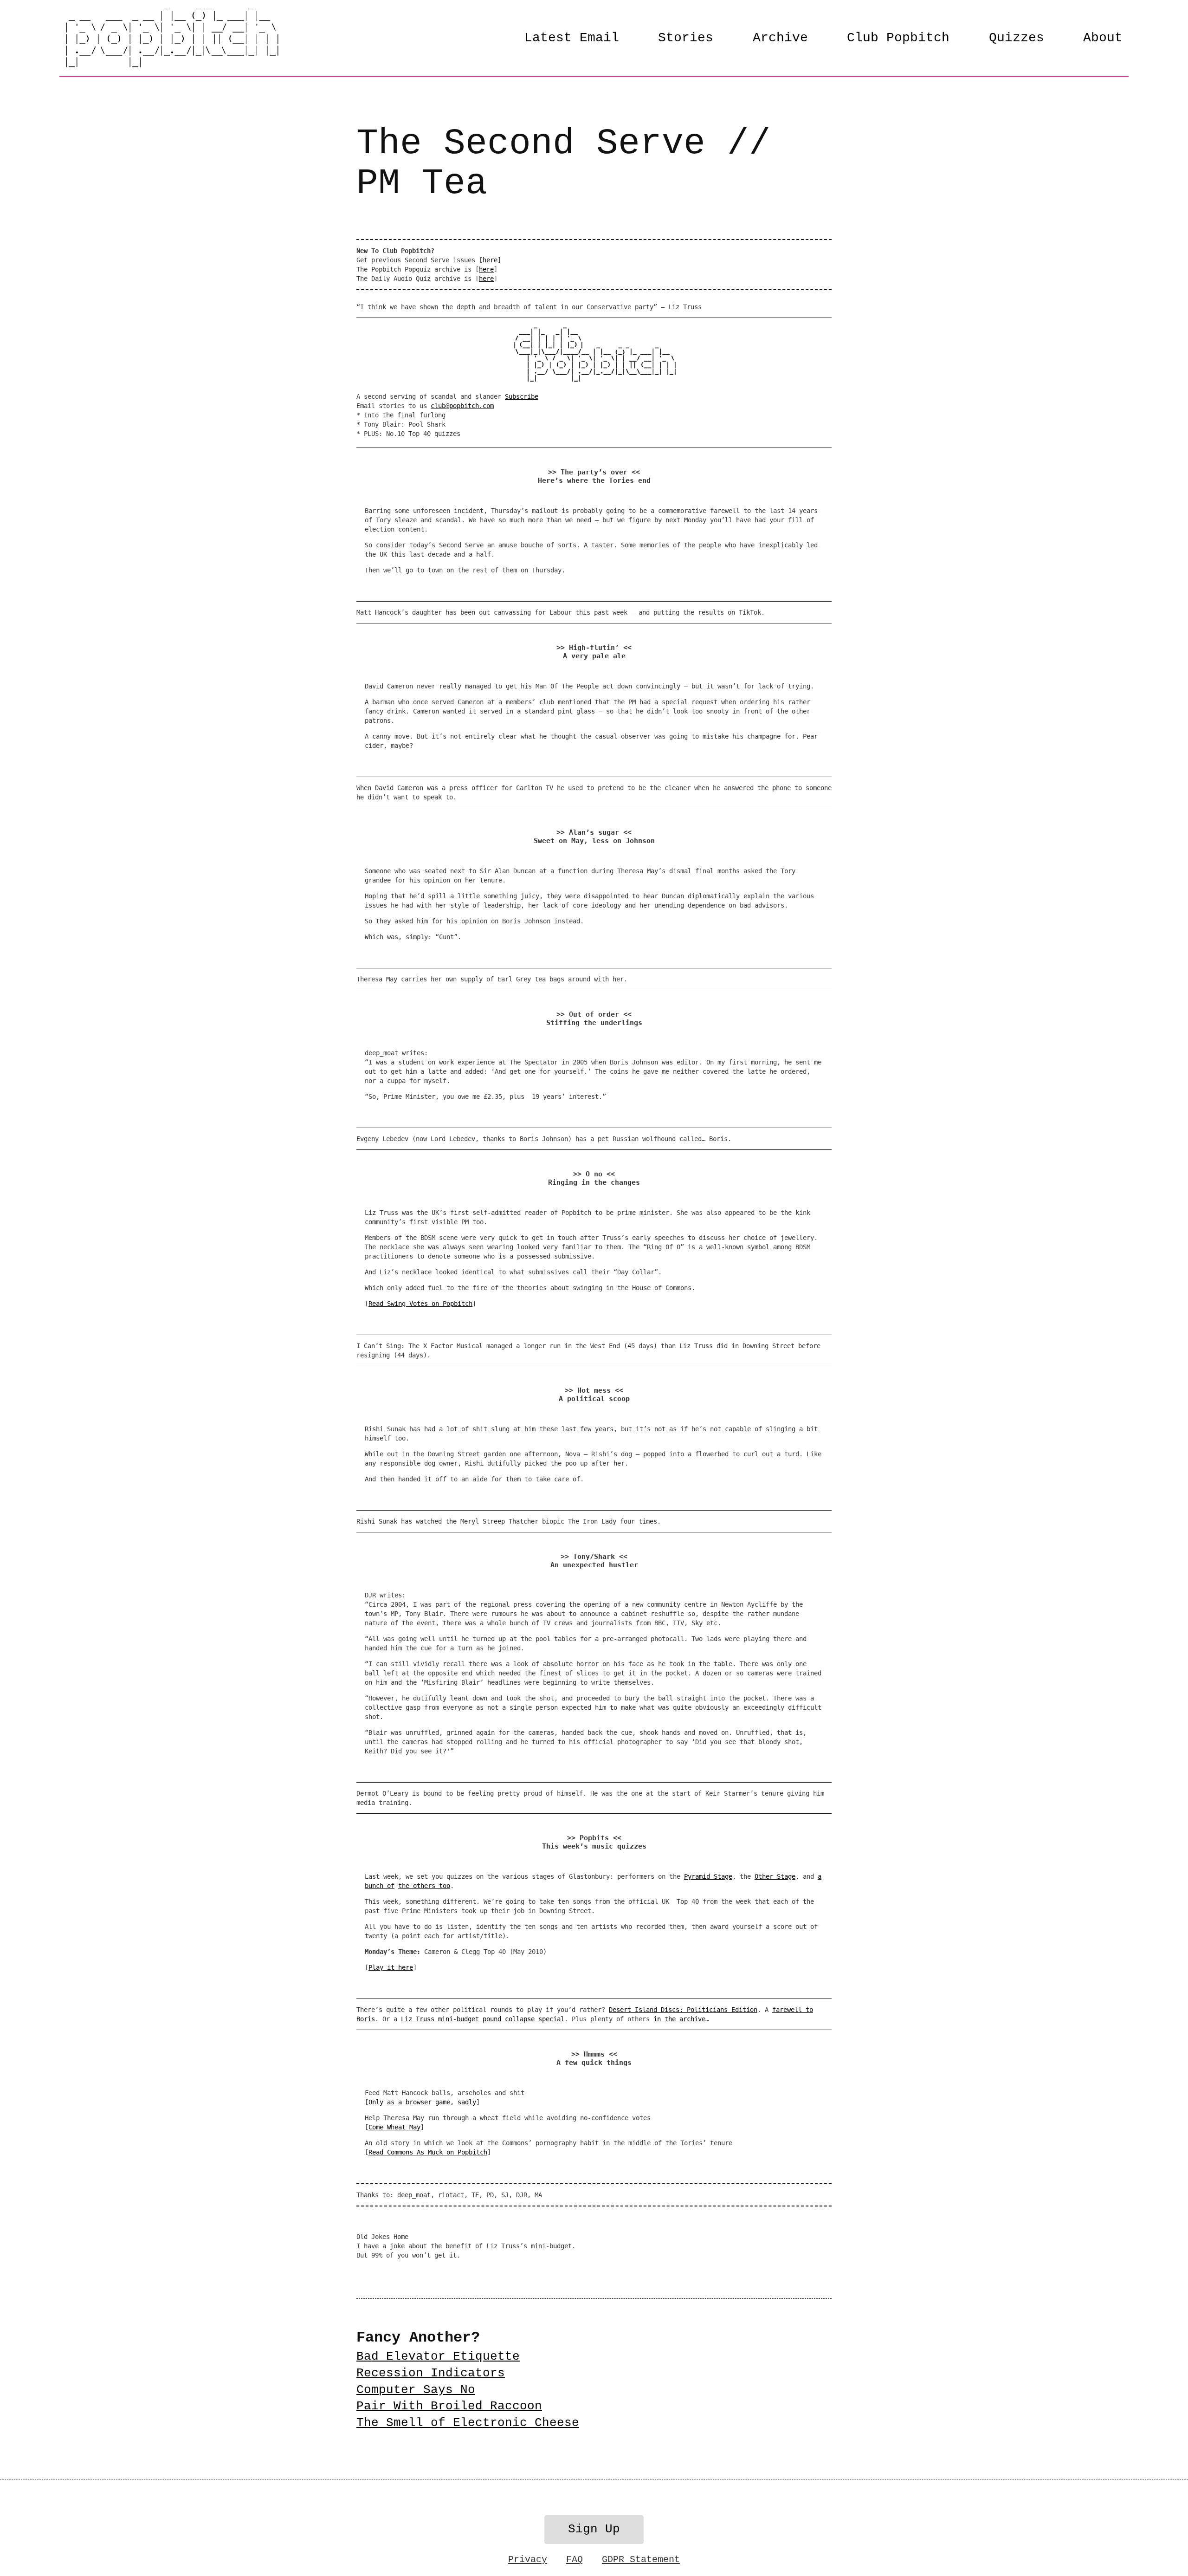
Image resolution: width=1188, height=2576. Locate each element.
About (1103, 38)
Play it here (391, 1967)
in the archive (679, 2019)
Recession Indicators (431, 2373)
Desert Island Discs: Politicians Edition (683, 2010)
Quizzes (1017, 38)
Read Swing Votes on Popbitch (420, 1304)
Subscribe (522, 396)
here (490, 260)
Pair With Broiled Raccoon (449, 2406)
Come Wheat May (394, 2127)
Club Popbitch (898, 38)
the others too (424, 1886)
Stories (686, 38)
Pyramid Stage (708, 1876)
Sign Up (594, 2529)
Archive (780, 38)
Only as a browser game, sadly (422, 2102)
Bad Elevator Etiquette (438, 2357)
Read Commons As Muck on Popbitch (428, 2152)
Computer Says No (416, 2390)
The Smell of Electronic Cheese (468, 2423)
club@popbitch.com (462, 406)
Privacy (528, 2560)
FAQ (575, 2560)
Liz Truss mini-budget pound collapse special (483, 2019)
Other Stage (775, 1876)
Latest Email (572, 38)
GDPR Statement (641, 2560)
